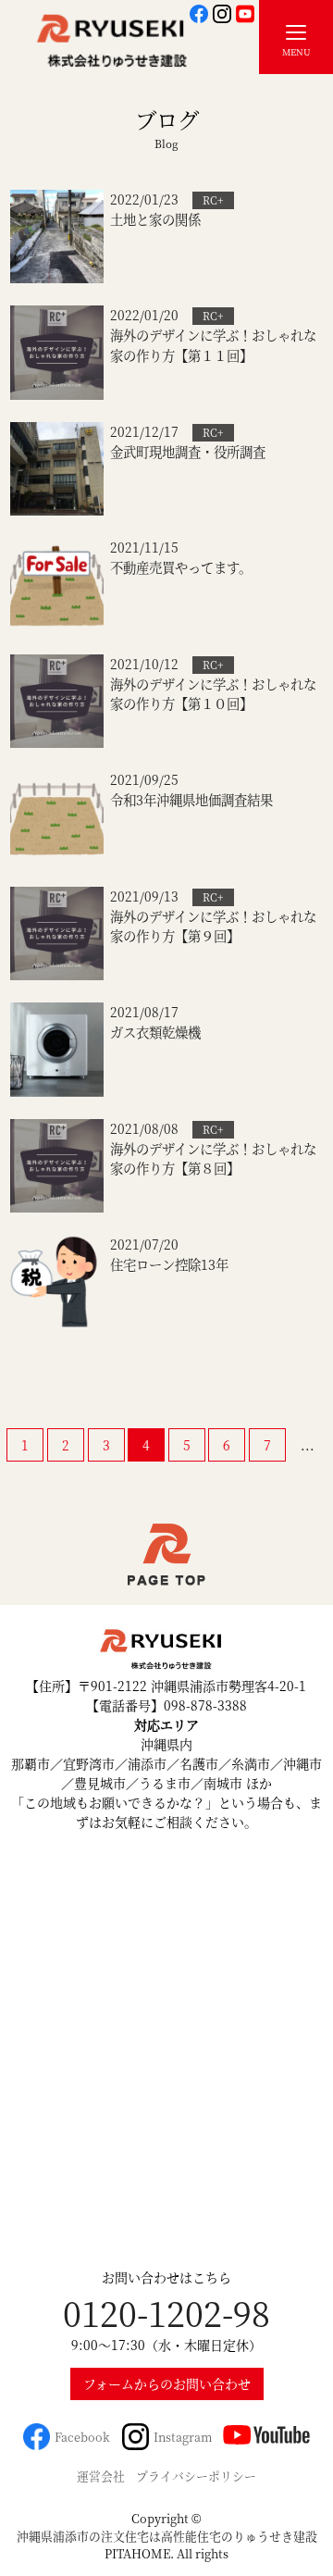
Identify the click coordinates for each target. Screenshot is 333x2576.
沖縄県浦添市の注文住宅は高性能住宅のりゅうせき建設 (167, 2536)
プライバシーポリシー (196, 2476)
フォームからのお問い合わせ (167, 2383)
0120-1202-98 (166, 2313)
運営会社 (101, 2476)
